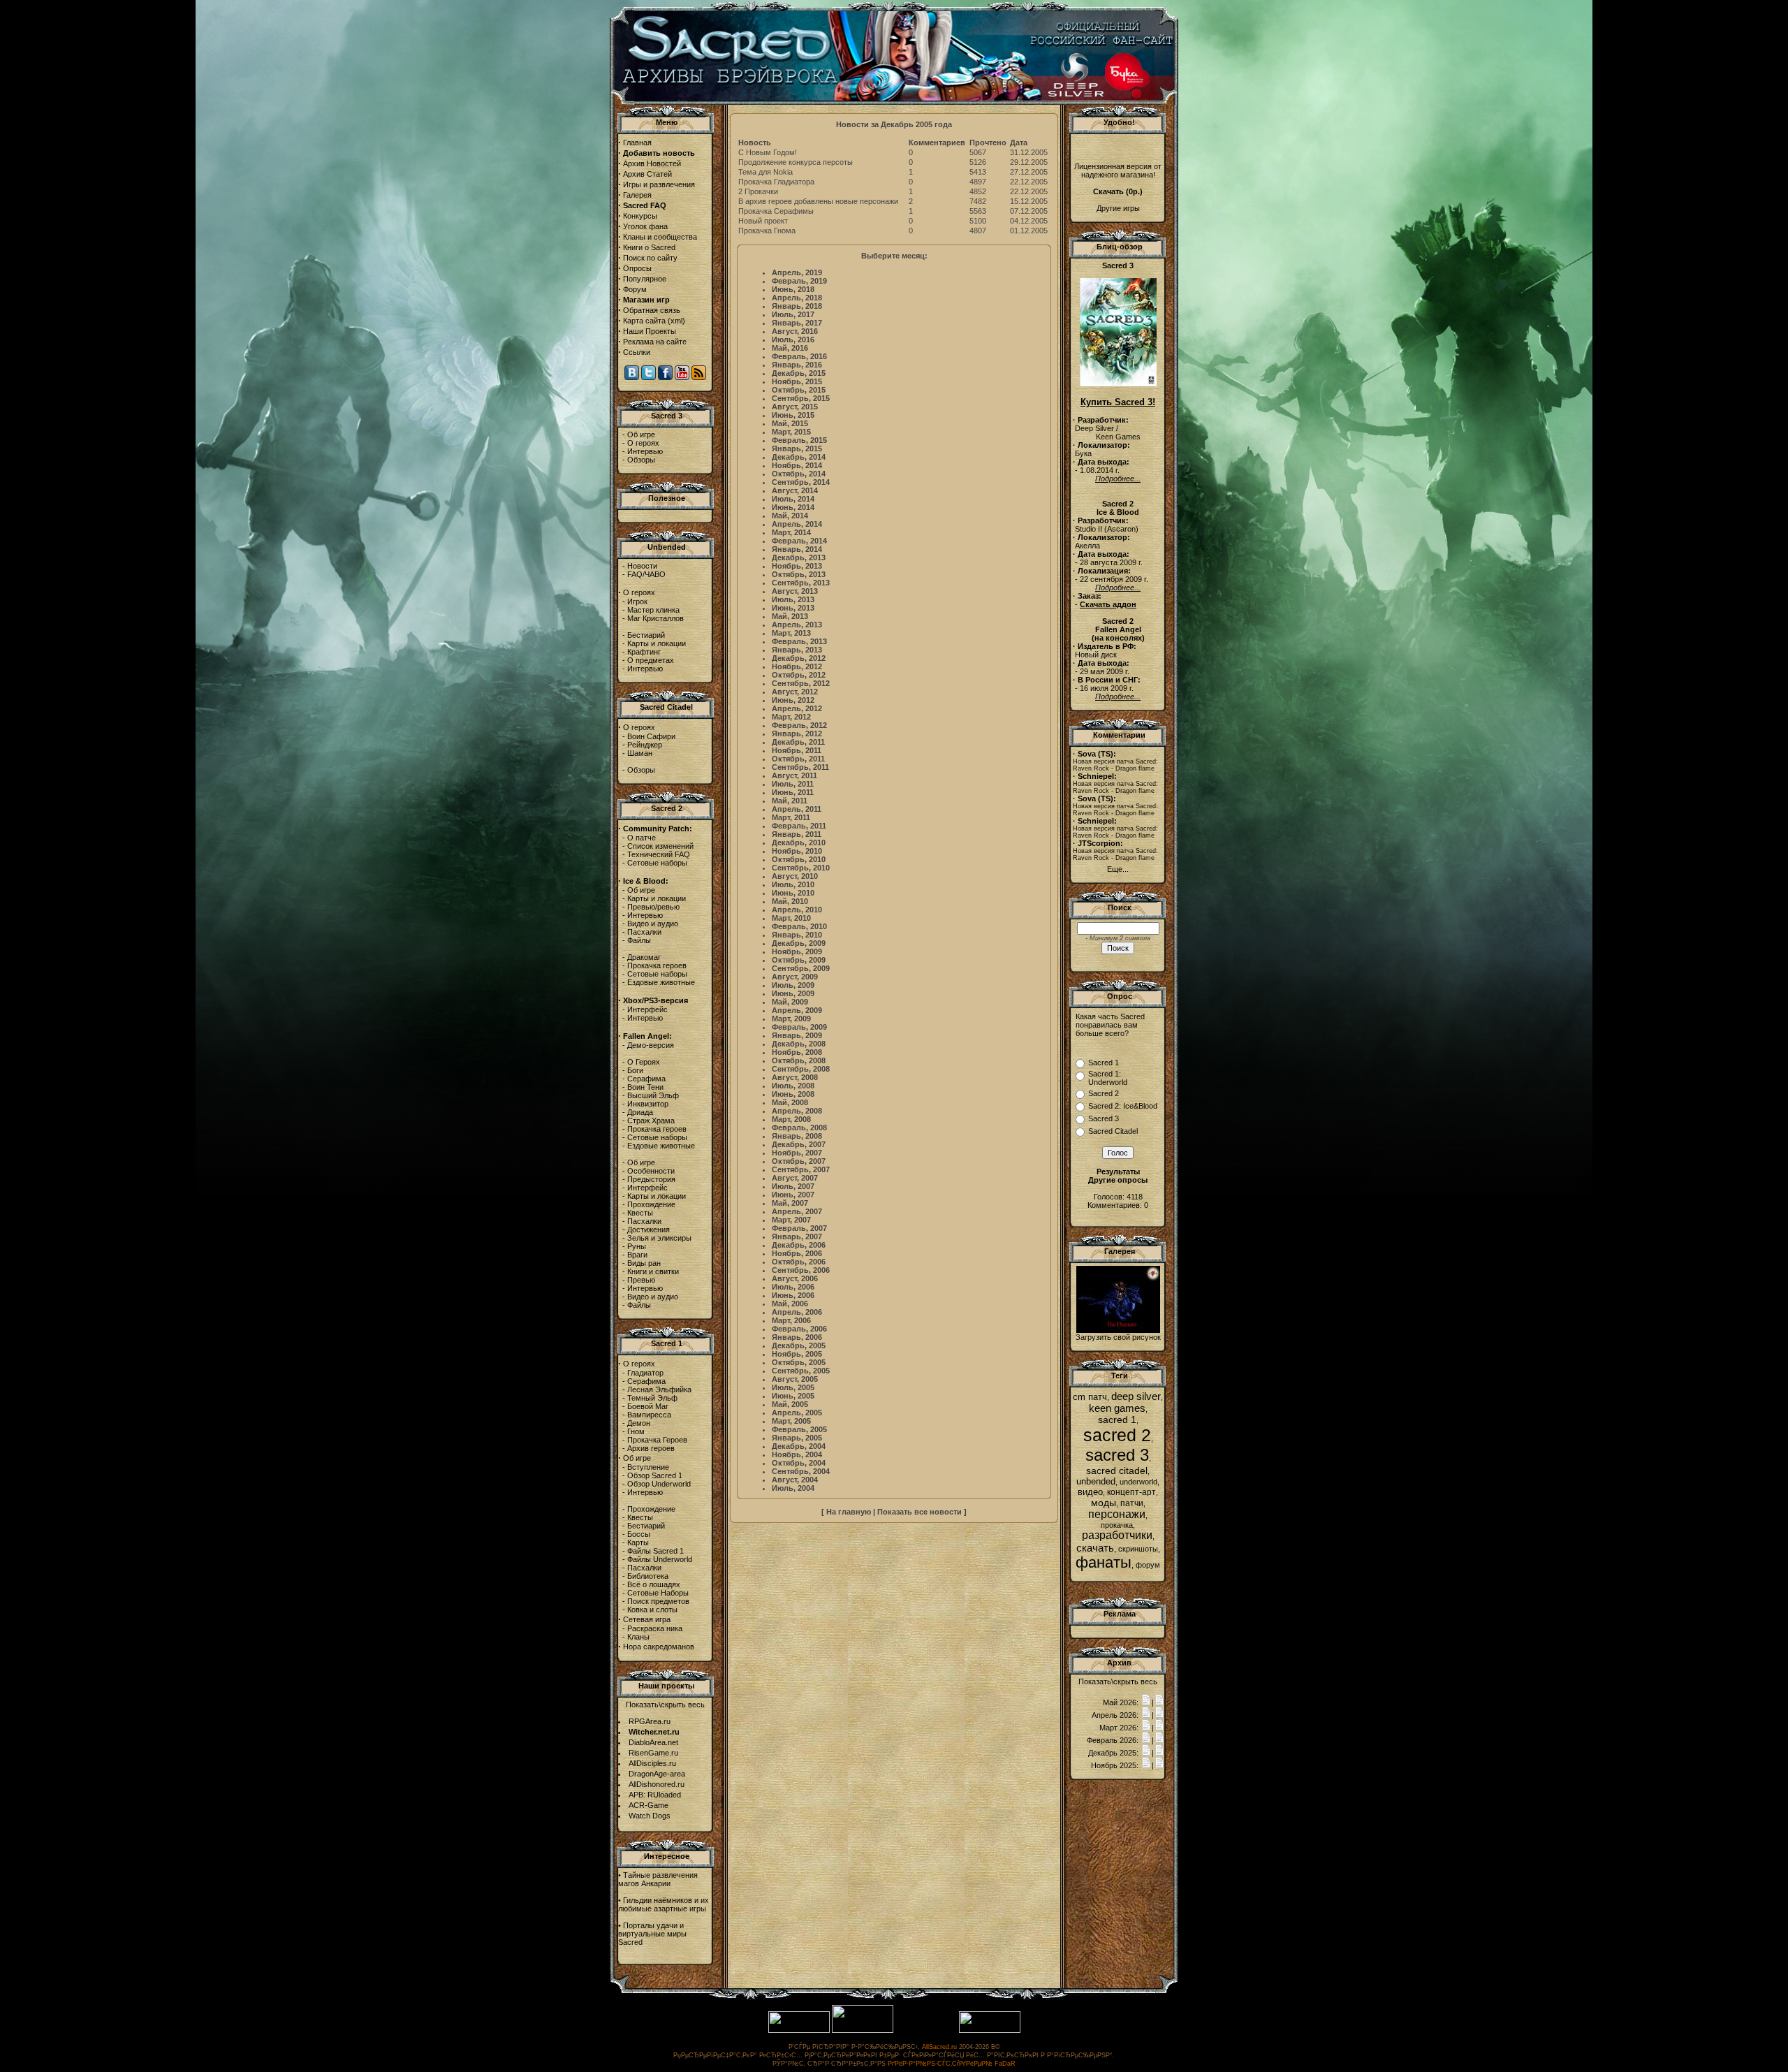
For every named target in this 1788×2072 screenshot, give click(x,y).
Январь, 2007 (797, 1236)
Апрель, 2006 (797, 1312)
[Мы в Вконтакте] (632, 377)
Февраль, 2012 (799, 725)
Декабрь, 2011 (798, 742)
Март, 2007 (791, 1220)
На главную (849, 1512)
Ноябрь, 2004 (797, 1454)
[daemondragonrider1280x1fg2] (1118, 1330)
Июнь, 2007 (793, 1195)
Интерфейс (647, 1009)
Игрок (637, 601)
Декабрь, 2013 (799, 557)
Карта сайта (644, 321)
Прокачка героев (657, 965)
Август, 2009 (795, 977)
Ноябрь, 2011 (797, 750)
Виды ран (644, 1263)
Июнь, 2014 (793, 507)
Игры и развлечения (659, 184)
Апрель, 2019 (797, 272)
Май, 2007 (790, 1203)
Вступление (648, 1467)
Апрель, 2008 (797, 1111)
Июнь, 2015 (793, 415)
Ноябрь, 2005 (797, 1354)
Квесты (640, 1213)
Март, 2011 (791, 817)
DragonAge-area (657, 1774)
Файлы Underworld (660, 1559)
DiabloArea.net (653, 1742)
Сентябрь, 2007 (801, 1169)
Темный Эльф (652, 1398)
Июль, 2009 (793, 985)
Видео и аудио (653, 924)
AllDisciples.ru (652, 1763)
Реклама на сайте (655, 342)
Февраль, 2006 (799, 1329)
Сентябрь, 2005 (801, 1371)
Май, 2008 (790, 1102)
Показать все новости (919, 1512)
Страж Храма (651, 1121)
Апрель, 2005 (797, 1413)
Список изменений (660, 846)
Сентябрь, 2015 (801, 398)
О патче (642, 838)
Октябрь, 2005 (799, 1362)
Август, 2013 (795, 591)
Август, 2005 (795, 1379)
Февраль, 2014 (799, 541)
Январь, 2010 (797, 935)
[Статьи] (1159, 1702)
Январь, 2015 (797, 448)
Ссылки (637, 352)
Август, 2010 (795, 876)
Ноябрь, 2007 (797, 1153)
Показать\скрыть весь (665, 1705)
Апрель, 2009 (797, 1010)
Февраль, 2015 (799, 440)
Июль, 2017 (793, 314)
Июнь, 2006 (793, 1295)
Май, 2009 (790, 1002)
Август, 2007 (795, 1178)
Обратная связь (652, 310)
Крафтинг (644, 652)
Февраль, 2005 (799, 1429)
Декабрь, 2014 (799, 457)
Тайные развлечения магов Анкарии (658, 1879)
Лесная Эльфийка (659, 1389)
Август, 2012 (795, 692)
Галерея (637, 195)
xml (676, 321)
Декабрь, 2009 (799, 943)
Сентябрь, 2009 (801, 968)
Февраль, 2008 (799, 1128)
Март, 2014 (791, 532)
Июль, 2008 (793, 1086)
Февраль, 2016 (799, 356)
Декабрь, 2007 (799, 1144)
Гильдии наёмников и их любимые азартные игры (664, 1904)
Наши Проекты (650, 331)
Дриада (640, 1112)
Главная (637, 143)
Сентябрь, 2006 (801, 1270)
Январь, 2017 (797, 323)
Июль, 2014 (793, 499)
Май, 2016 (790, 348)
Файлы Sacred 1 (655, 1551)
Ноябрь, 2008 (797, 1052)
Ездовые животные (661, 982)
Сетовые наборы (657, 863)
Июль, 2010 (793, 884)
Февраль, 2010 (799, 926)
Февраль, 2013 (799, 641)
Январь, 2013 (797, 650)
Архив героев (651, 1448)
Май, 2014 (790, 516)
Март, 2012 (791, 717)
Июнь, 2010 (793, 893)
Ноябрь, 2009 (797, 951)
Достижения (648, 1230)
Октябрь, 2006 (799, 1262)
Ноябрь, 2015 (797, 381)
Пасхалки (644, 932)
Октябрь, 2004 (799, 1463)
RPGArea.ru (650, 1721)
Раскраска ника (655, 1628)
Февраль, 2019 (799, 281)
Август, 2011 (794, 775)
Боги (635, 1070)
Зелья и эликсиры (659, 1238)
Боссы (639, 1534)
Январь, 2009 (797, 1035)
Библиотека (648, 1576)
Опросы (637, 268)
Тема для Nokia (765, 172)
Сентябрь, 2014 (801, 482)
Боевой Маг (648, 1406)
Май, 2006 (790, 1304)
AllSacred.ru (939, 2047)
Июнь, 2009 (793, 993)
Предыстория (651, 1179)
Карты (638, 1542)
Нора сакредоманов (659, 1647)
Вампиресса (649, 1415)
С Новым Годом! (768, 152)
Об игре (641, 435)
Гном (636, 1431)
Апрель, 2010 (797, 910)
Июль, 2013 (793, 599)
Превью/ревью (653, 907)
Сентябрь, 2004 (801, 1471)
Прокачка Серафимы (776, 211)
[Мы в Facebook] (665, 377)
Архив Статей (647, 174)
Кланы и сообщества (660, 237)
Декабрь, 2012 (799, 658)
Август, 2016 (795, 331)
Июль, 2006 (793, 1287)
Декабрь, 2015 (799, 373)
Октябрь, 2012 (799, 675)
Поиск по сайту (650, 258)
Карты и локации (657, 643)
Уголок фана (645, 226)
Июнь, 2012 (793, 700)
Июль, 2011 (793, 784)
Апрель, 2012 (797, 708)
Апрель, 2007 (797, 1211)
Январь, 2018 (797, 306)
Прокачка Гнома (767, 231)
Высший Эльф (653, 1095)
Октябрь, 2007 (799, 1161)
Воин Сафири (651, 736)
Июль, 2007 (793, 1186)
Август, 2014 (795, 490)
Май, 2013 (790, 616)
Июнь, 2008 (793, 1094)
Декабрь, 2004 (799, 1446)
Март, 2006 (791, 1320)
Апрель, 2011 (797, 809)
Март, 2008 (791, 1119)
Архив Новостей (652, 163)
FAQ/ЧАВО (646, 574)
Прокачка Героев (657, 1440)
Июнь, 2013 (793, 608)
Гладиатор (645, 1373)
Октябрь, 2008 (799, 1060)
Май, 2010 (790, 901)
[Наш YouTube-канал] (682, 377)
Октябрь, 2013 (799, 574)
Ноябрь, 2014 (797, 465)
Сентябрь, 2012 (801, 683)
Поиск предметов (658, 1601)
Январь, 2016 (797, 365)
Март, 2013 (791, 633)
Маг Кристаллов (655, 618)
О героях (643, 443)
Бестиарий (646, 635)
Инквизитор (648, 1104)
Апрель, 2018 (797, 298)
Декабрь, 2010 (799, 842)
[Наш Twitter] (648, 377)
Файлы (639, 940)
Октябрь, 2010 (799, 859)
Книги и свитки (653, 1271)
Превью (641, 1280)
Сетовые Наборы (658, 1593)
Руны (637, 1246)
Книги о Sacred (649, 247)
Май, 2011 (790, 801)
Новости (642, 566)
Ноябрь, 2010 (797, 851)
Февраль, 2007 (799, 1228)
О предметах (651, 660)
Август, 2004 (795, 1480)
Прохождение (651, 1204)
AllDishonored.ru (657, 1784)
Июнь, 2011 (793, 792)
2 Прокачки (758, 191)
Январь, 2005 (797, 1438)
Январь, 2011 (797, 834)
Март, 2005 (791, 1421)
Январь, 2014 (797, 549)
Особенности (651, 1171)
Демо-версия (651, 1045)
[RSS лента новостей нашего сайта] (699, 377)
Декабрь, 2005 (799, 1345)
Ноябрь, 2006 (797, 1253)
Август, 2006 (795, 1278)
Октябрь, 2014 (799, 474)
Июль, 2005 (793, 1387)
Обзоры (641, 460)
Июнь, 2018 (793, 289)
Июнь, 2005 (793, 1396)
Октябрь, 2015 (799, 390)
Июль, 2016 (793, 340)
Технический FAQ (659, 854)
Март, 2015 (791, 432)
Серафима (646, 1079)
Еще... (1118, 869)
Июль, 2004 (793, 1488)
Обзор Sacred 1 (655, 1475)
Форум (635, 289)
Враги (637, 1255)
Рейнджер (645, 745)
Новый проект (763, 221)
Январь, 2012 (797, 734)
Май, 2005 (790, 1404)
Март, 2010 (791, 918)
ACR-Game (648, 1805)
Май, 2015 (790, 423)
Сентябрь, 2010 (801, 868)
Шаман (640, 753)
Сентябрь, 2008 (801, 1069)
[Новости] (1146, 1702)
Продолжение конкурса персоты (796, 162)
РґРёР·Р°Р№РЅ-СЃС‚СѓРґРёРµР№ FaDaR (952, 2064)
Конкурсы (640, 216)
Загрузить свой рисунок (1118, 1337)
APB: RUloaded (655, 1795)
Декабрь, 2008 (799, 1044)
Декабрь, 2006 (799, 1245)
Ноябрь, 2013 (797, 566)
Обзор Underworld (659, 1484)
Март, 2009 (791, 1019)
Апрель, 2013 (797, 625)
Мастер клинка (653, 610)
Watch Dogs (650, 1816)
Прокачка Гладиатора (776, 182)
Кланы (638, 1637)
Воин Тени (645, 1087)
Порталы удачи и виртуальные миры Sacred (652, 1934)
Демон (639, 1423)
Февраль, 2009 (799, 1027)
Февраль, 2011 (799, 826)
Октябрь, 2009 (799, 960)
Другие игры (1118, 208)
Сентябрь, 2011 (800, 767)
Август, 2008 (795, 1077)
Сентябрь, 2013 (801, 583)
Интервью (645, 451)
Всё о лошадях (654, 1584)
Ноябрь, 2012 (797, 666)
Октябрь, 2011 (798, 759)
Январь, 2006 (797, 1337)
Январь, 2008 (797, 1136)
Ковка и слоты (652, 1610)
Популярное (645, 279)
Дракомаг (644, 957)
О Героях (644, 1062)
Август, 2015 (795, 407)
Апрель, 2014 (797, 524)
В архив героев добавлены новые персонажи (818, 201)
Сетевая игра (647, 1619)
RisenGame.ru (653, 1753)
